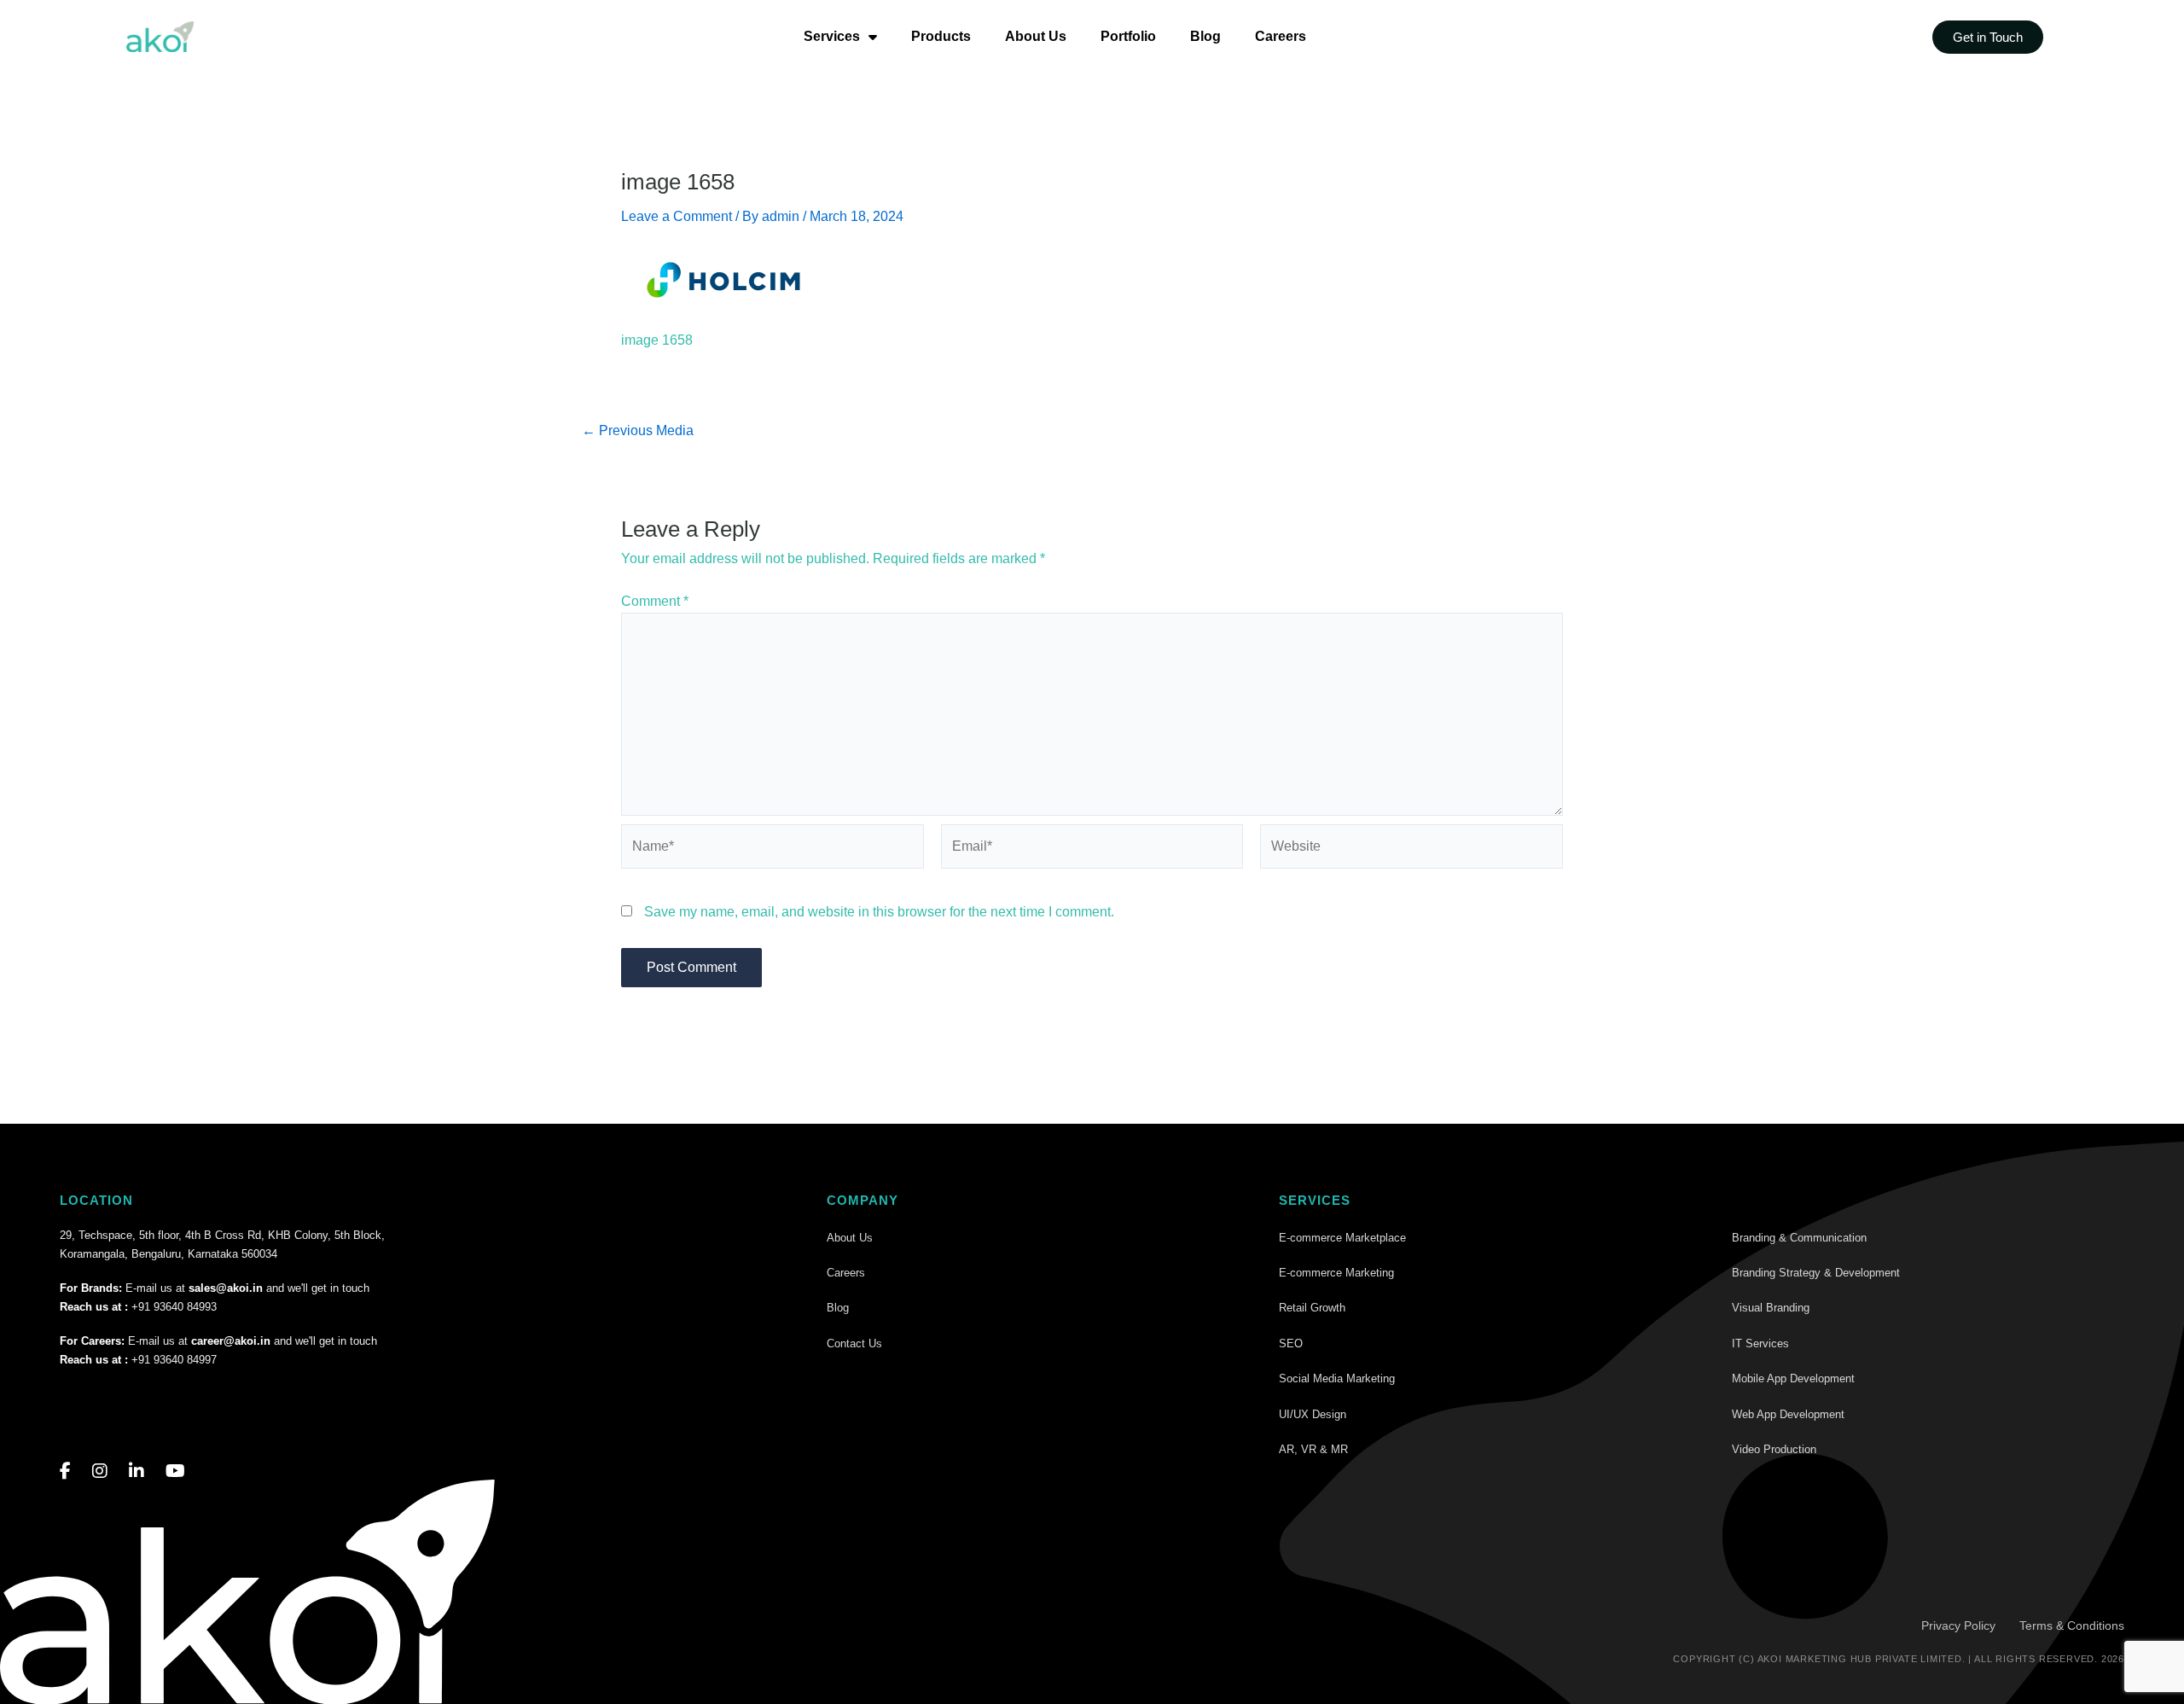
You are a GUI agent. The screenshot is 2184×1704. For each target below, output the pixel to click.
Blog (1205, 36)
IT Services (1760, 1343)
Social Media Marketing (1337, 1378)
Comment (655, 601)
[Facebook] (65, 1471)
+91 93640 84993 (174, 1307)
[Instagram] (100, 1471)
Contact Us (854, 1343)
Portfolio (1128, 36)
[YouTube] (175, 1471)
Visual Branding (1771, 1308)
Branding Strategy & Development (1816, 1273)
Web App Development (1788, 1414)
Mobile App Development (1793, 1378)
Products (941, 36)
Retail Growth (1312, 1308)
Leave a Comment (677, 216)
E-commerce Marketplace (1342, 1238)
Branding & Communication (1799, 1238)
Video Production (1774, 1449)
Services (832, 36)
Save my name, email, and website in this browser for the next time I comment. (879, 912)
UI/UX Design (1313, 1414)
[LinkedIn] (136, 1471)
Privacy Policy (1958, 1625)
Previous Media (638, 431)
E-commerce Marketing (1336, 1273)
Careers (1281, 36)
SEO (1291, 1343)
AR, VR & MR (1313, 1449)
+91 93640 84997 (174, 1360)
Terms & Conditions (2072, 1625)
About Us (1036, 36)
